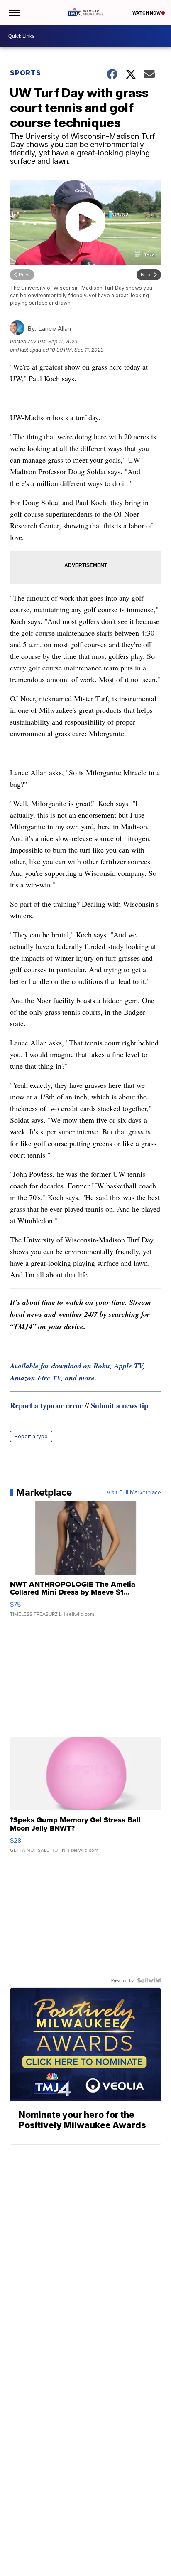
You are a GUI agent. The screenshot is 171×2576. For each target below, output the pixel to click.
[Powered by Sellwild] (149, 1980)
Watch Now (147, 13)
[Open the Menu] (14, 12)
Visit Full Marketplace (134, 1492)
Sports (26, 73)
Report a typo (31, 1436)
